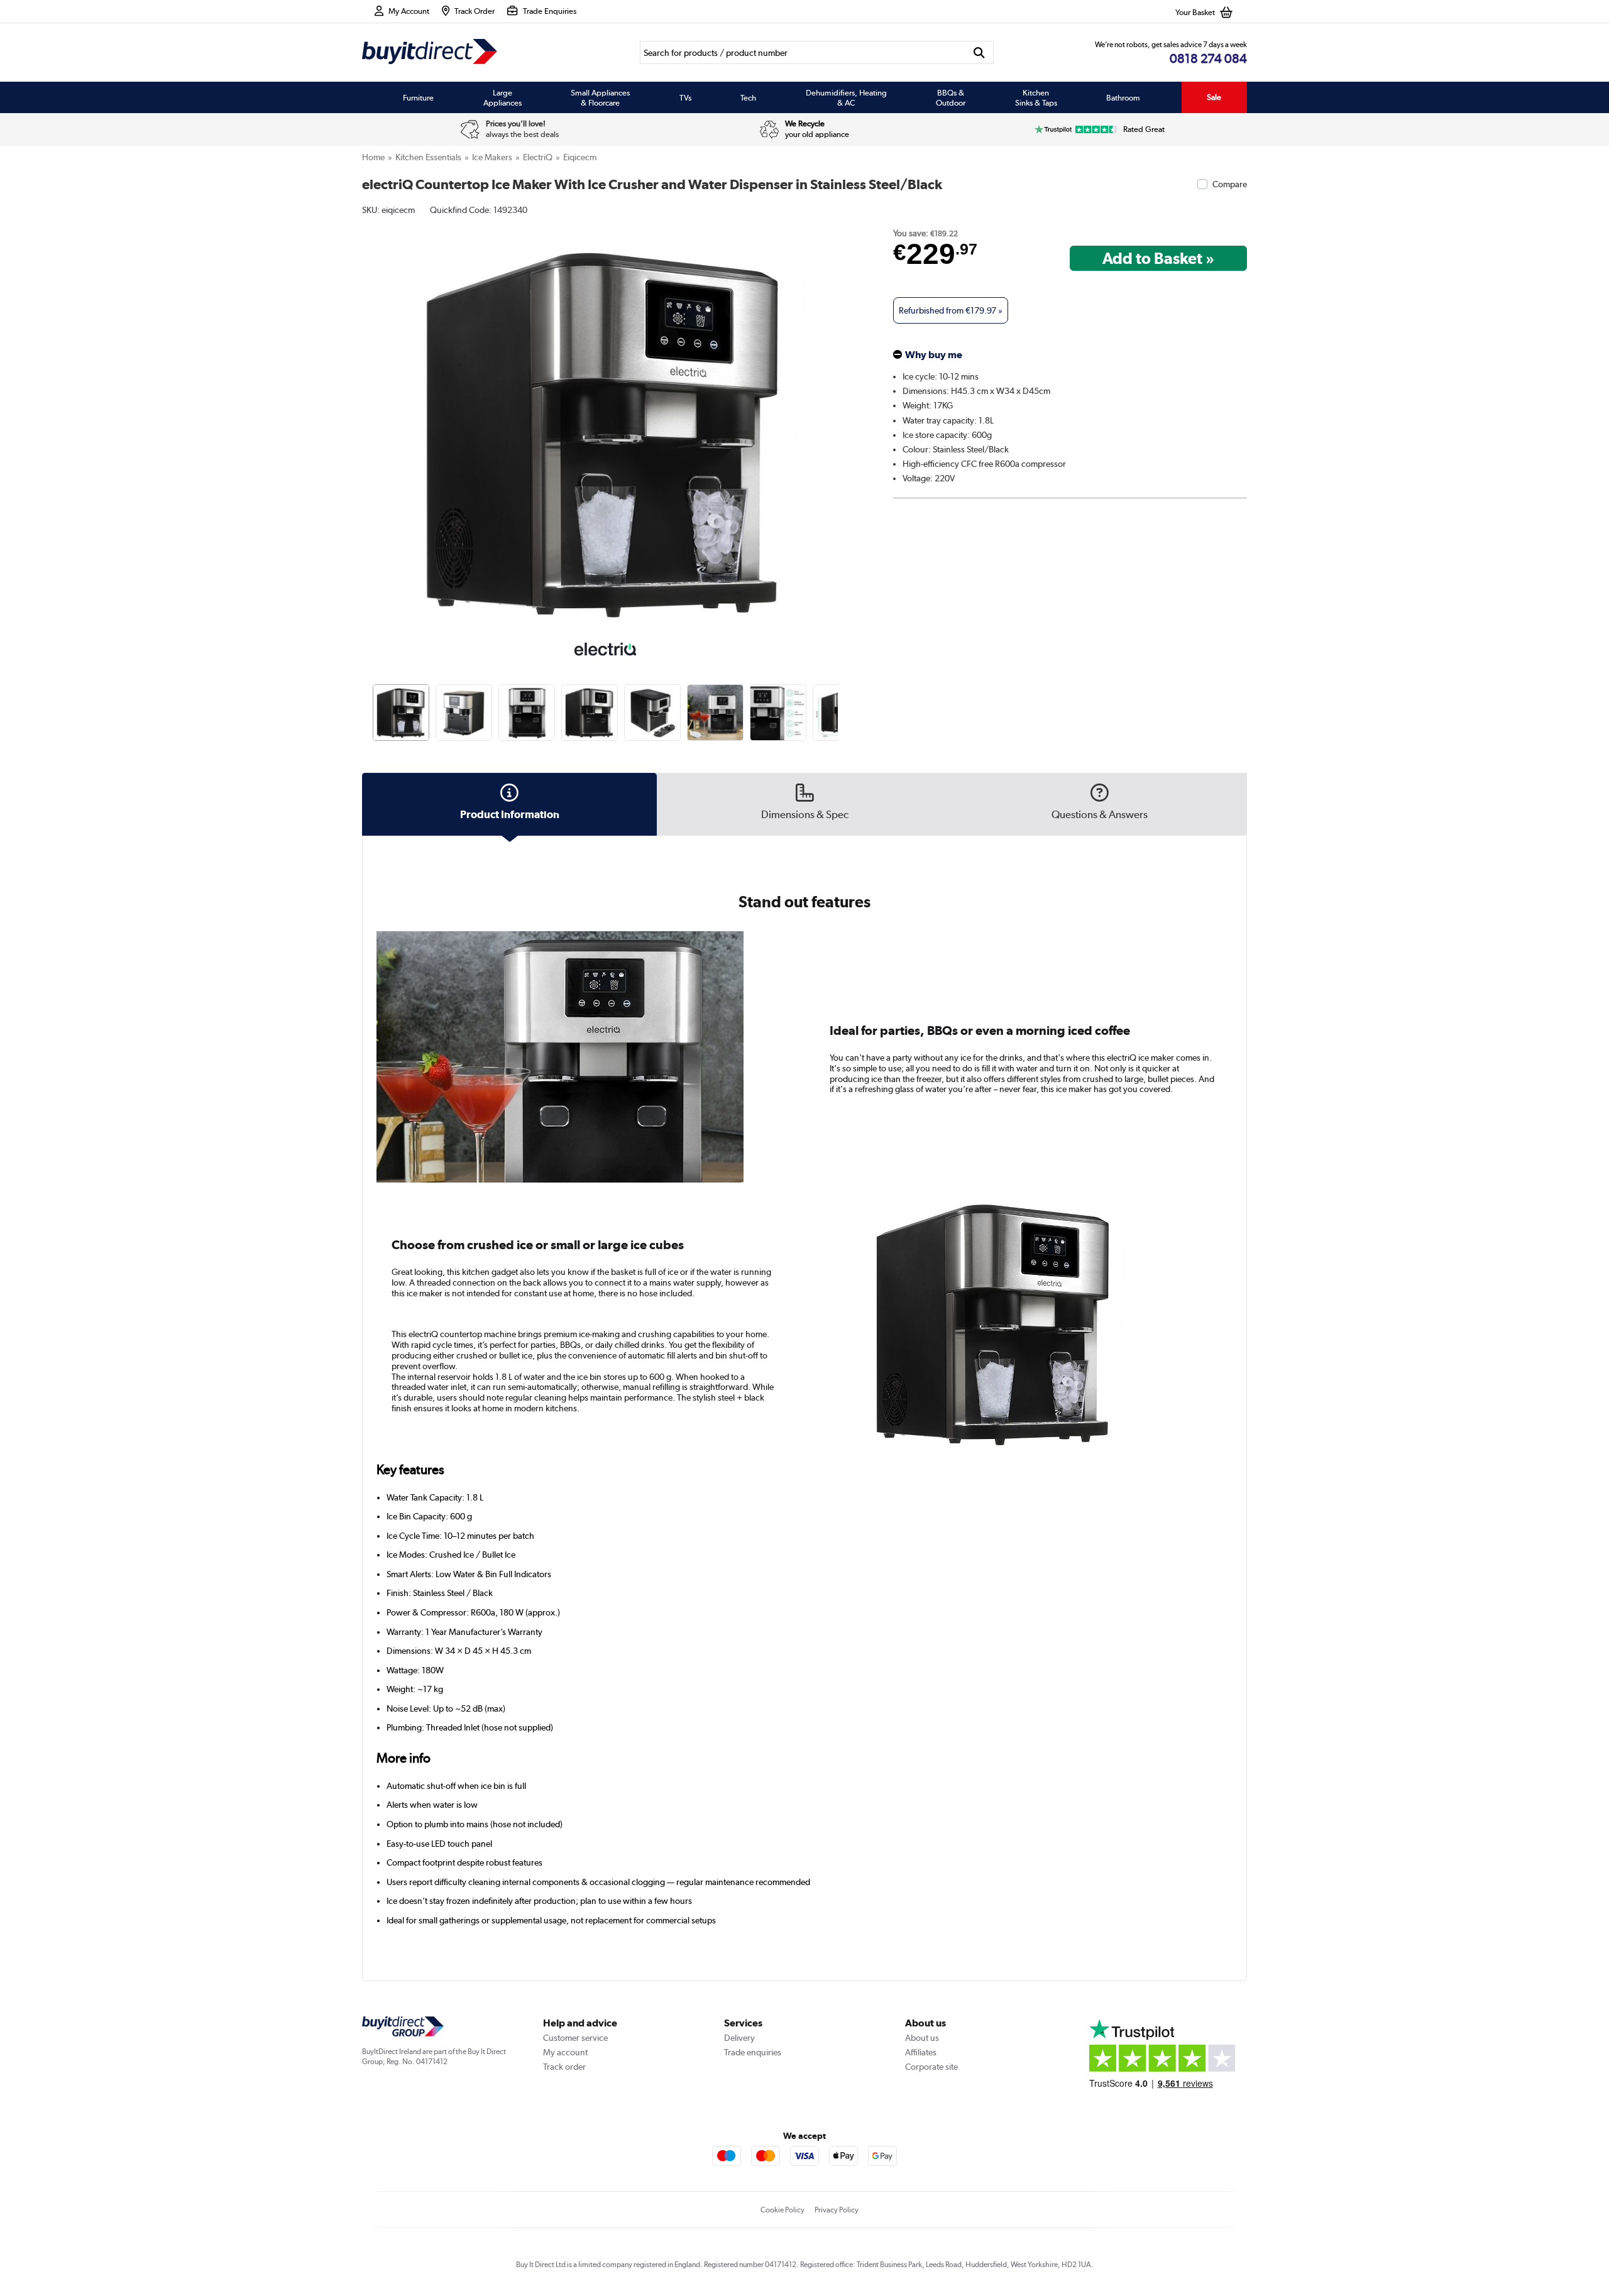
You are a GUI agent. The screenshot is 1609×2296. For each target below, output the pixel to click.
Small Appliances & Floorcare (600, 97)
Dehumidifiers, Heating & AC (846, 97)
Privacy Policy (837, 2210)
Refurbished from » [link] (951, 310)
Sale (1214, 97)
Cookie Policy (783, 2210)
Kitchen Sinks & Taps (1036, 97)
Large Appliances (502, 97)
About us (922, 2038)
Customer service (575, 2038)
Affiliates (921, 2052)
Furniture (418, 97)
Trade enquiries (753, 2052)
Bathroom (1123, 97)
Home (373, 157)
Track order (564, 2067)
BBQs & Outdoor (951, 97)
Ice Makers (492, 157)
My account (565, 2052)
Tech (748, 97)
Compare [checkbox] (1230, 184)
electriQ (538, 157)
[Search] (980, 52)
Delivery (739, 2038)
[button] (840, 418)
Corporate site (931, 2067)
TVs (685, 97)
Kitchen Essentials (428, 157)
